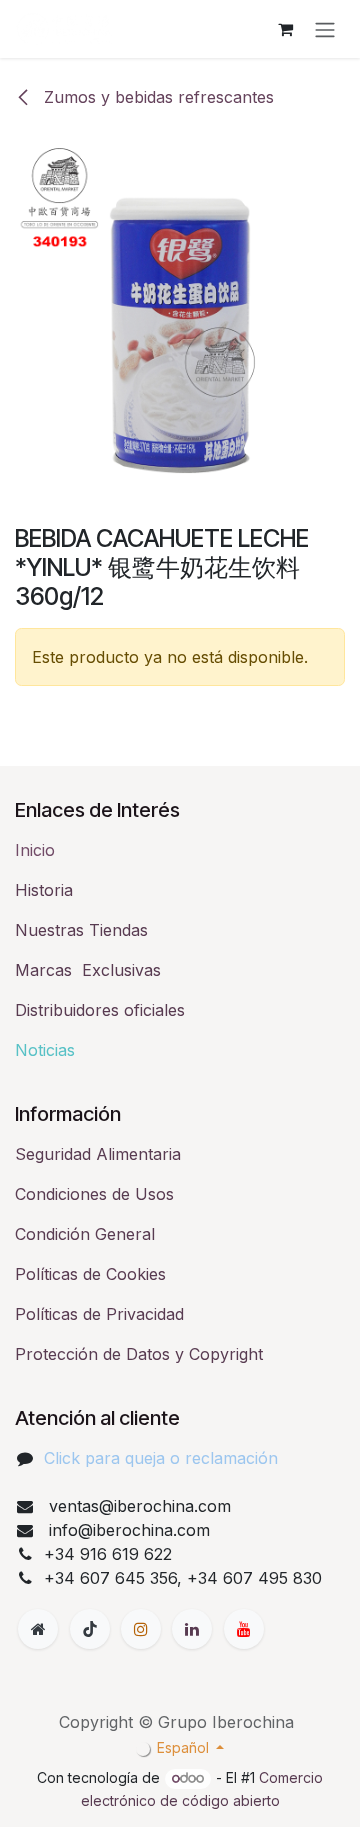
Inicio (35, 850)
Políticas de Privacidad (99, 1314)
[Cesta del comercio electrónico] (285, 29)
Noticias (45, 1050)
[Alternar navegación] (325, 29)
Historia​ (44, 890)
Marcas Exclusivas (88, 970)
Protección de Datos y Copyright (139, 1354)
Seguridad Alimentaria (98, 1154)
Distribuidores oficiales (100, 1010)
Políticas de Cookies (90, 1274)
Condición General (85, 1234)
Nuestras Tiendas (81, 930)
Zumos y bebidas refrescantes (156, 97)
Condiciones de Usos (94, 1194)
